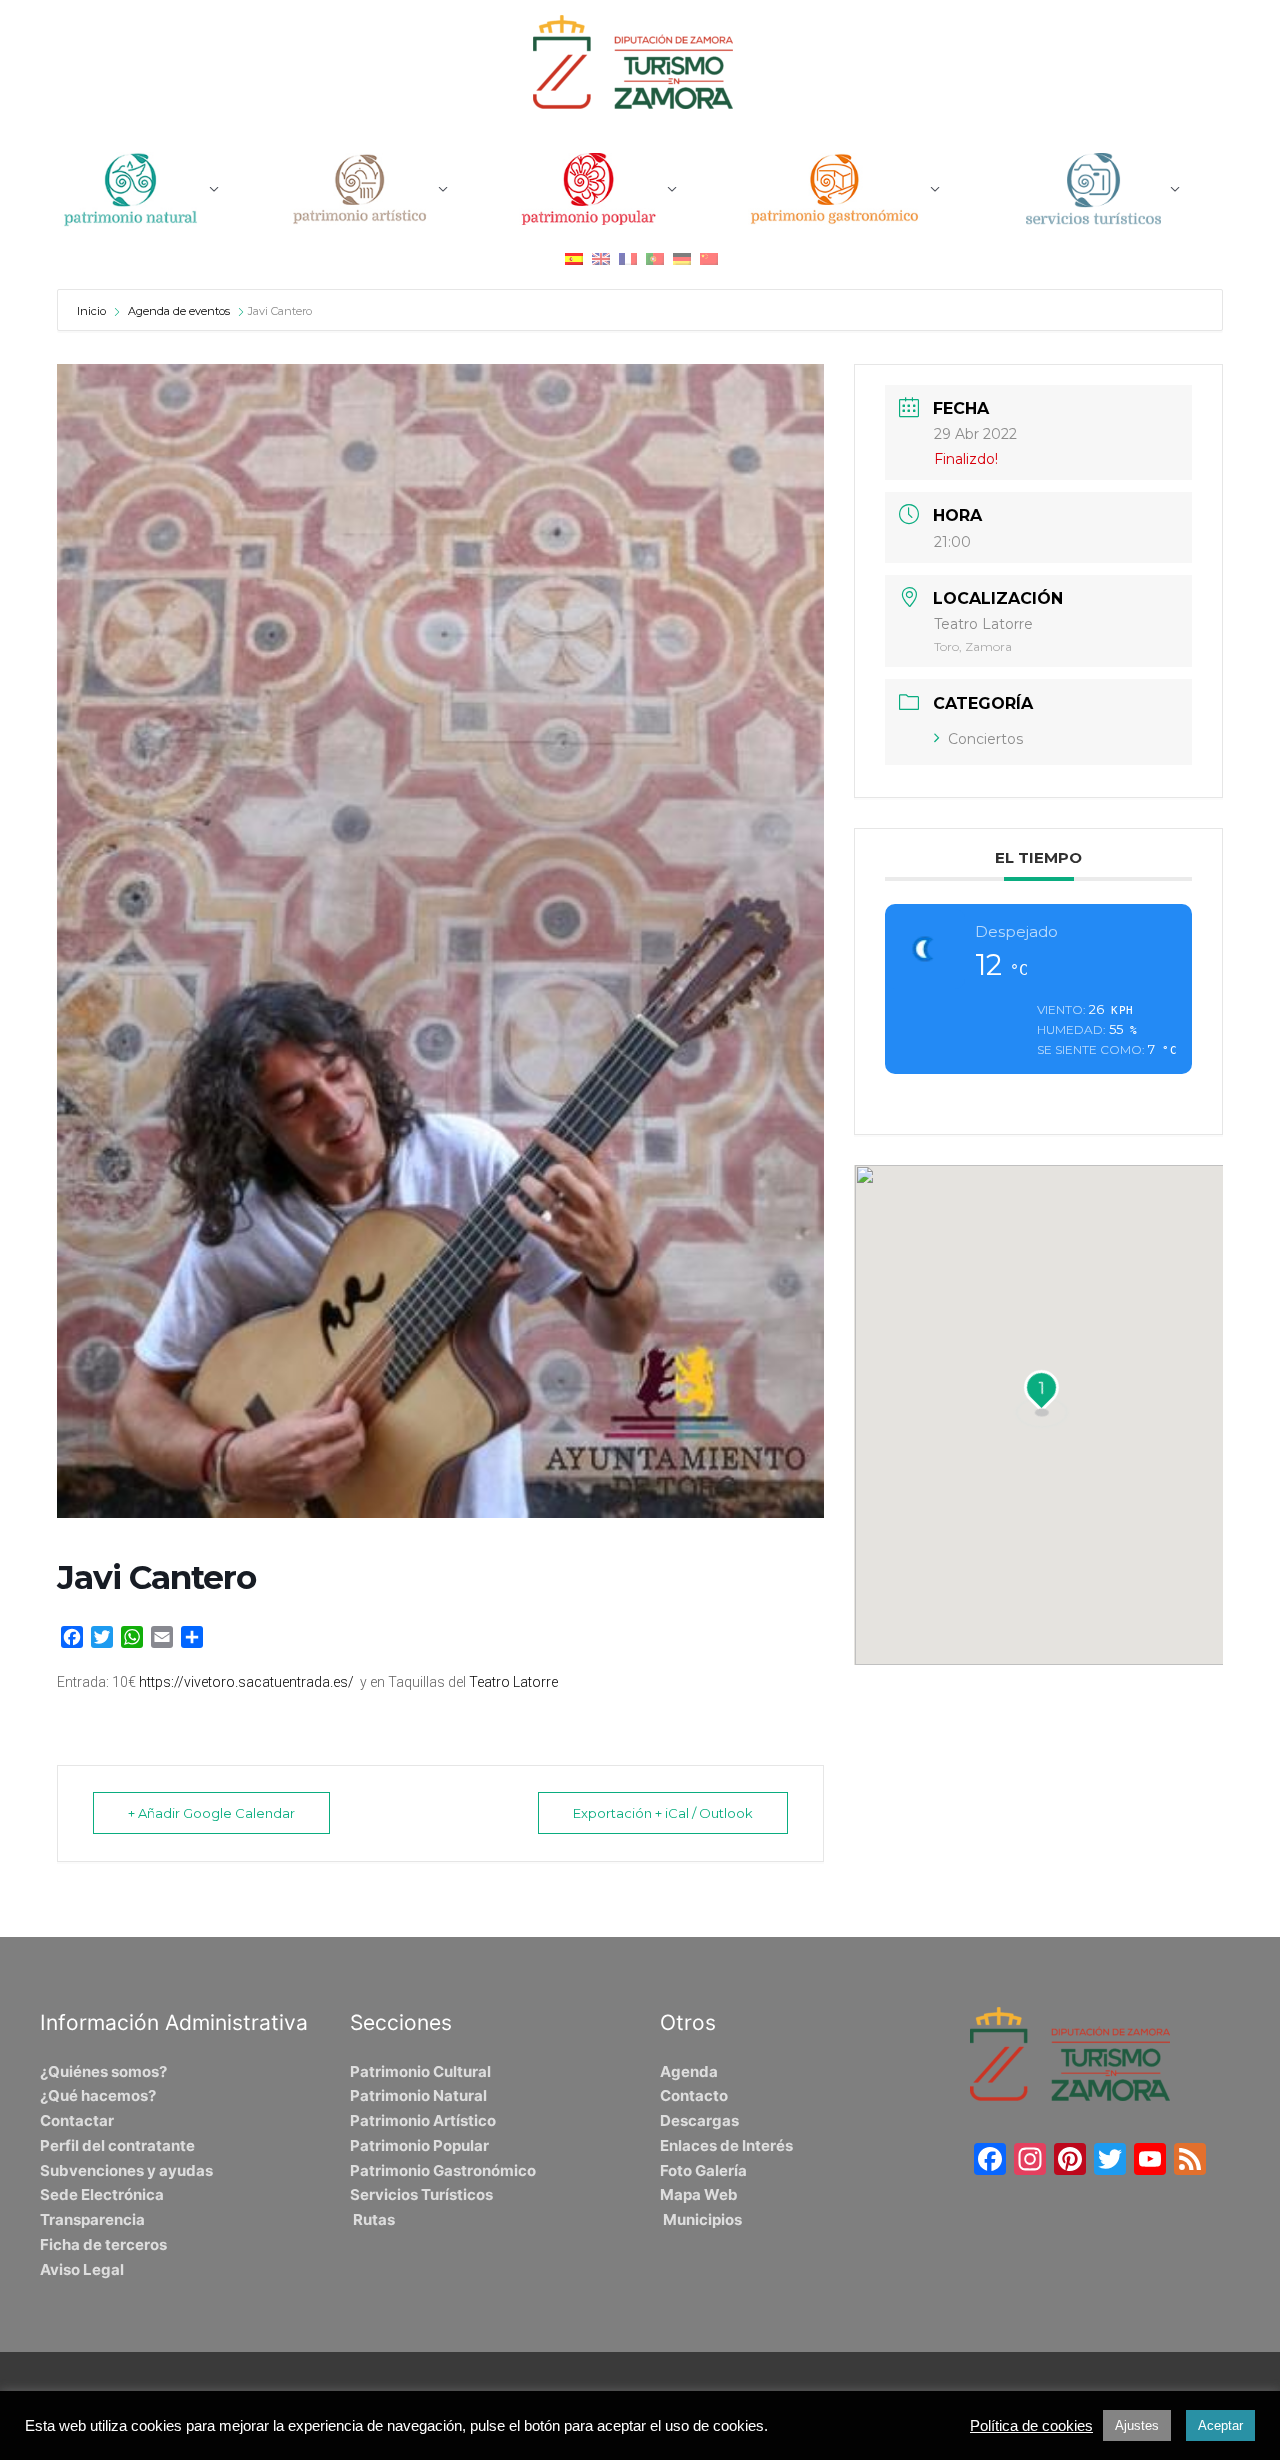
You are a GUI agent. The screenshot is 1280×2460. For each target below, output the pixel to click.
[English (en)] (601, 258)
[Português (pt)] (655, 258)
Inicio (93, 311)
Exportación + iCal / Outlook (663, 1813)
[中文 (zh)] (709, 258)
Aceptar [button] (1220, 2425)
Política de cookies (1031, 2426)
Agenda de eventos (179, 311)
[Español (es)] (574, 258)
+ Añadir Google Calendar (211, 1813)
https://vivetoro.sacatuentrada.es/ (246, 1682)
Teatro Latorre (513, 1682)
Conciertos (985, 739)
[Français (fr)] (628, 258)
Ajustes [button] (1137, 2425)
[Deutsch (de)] (682, 258)
